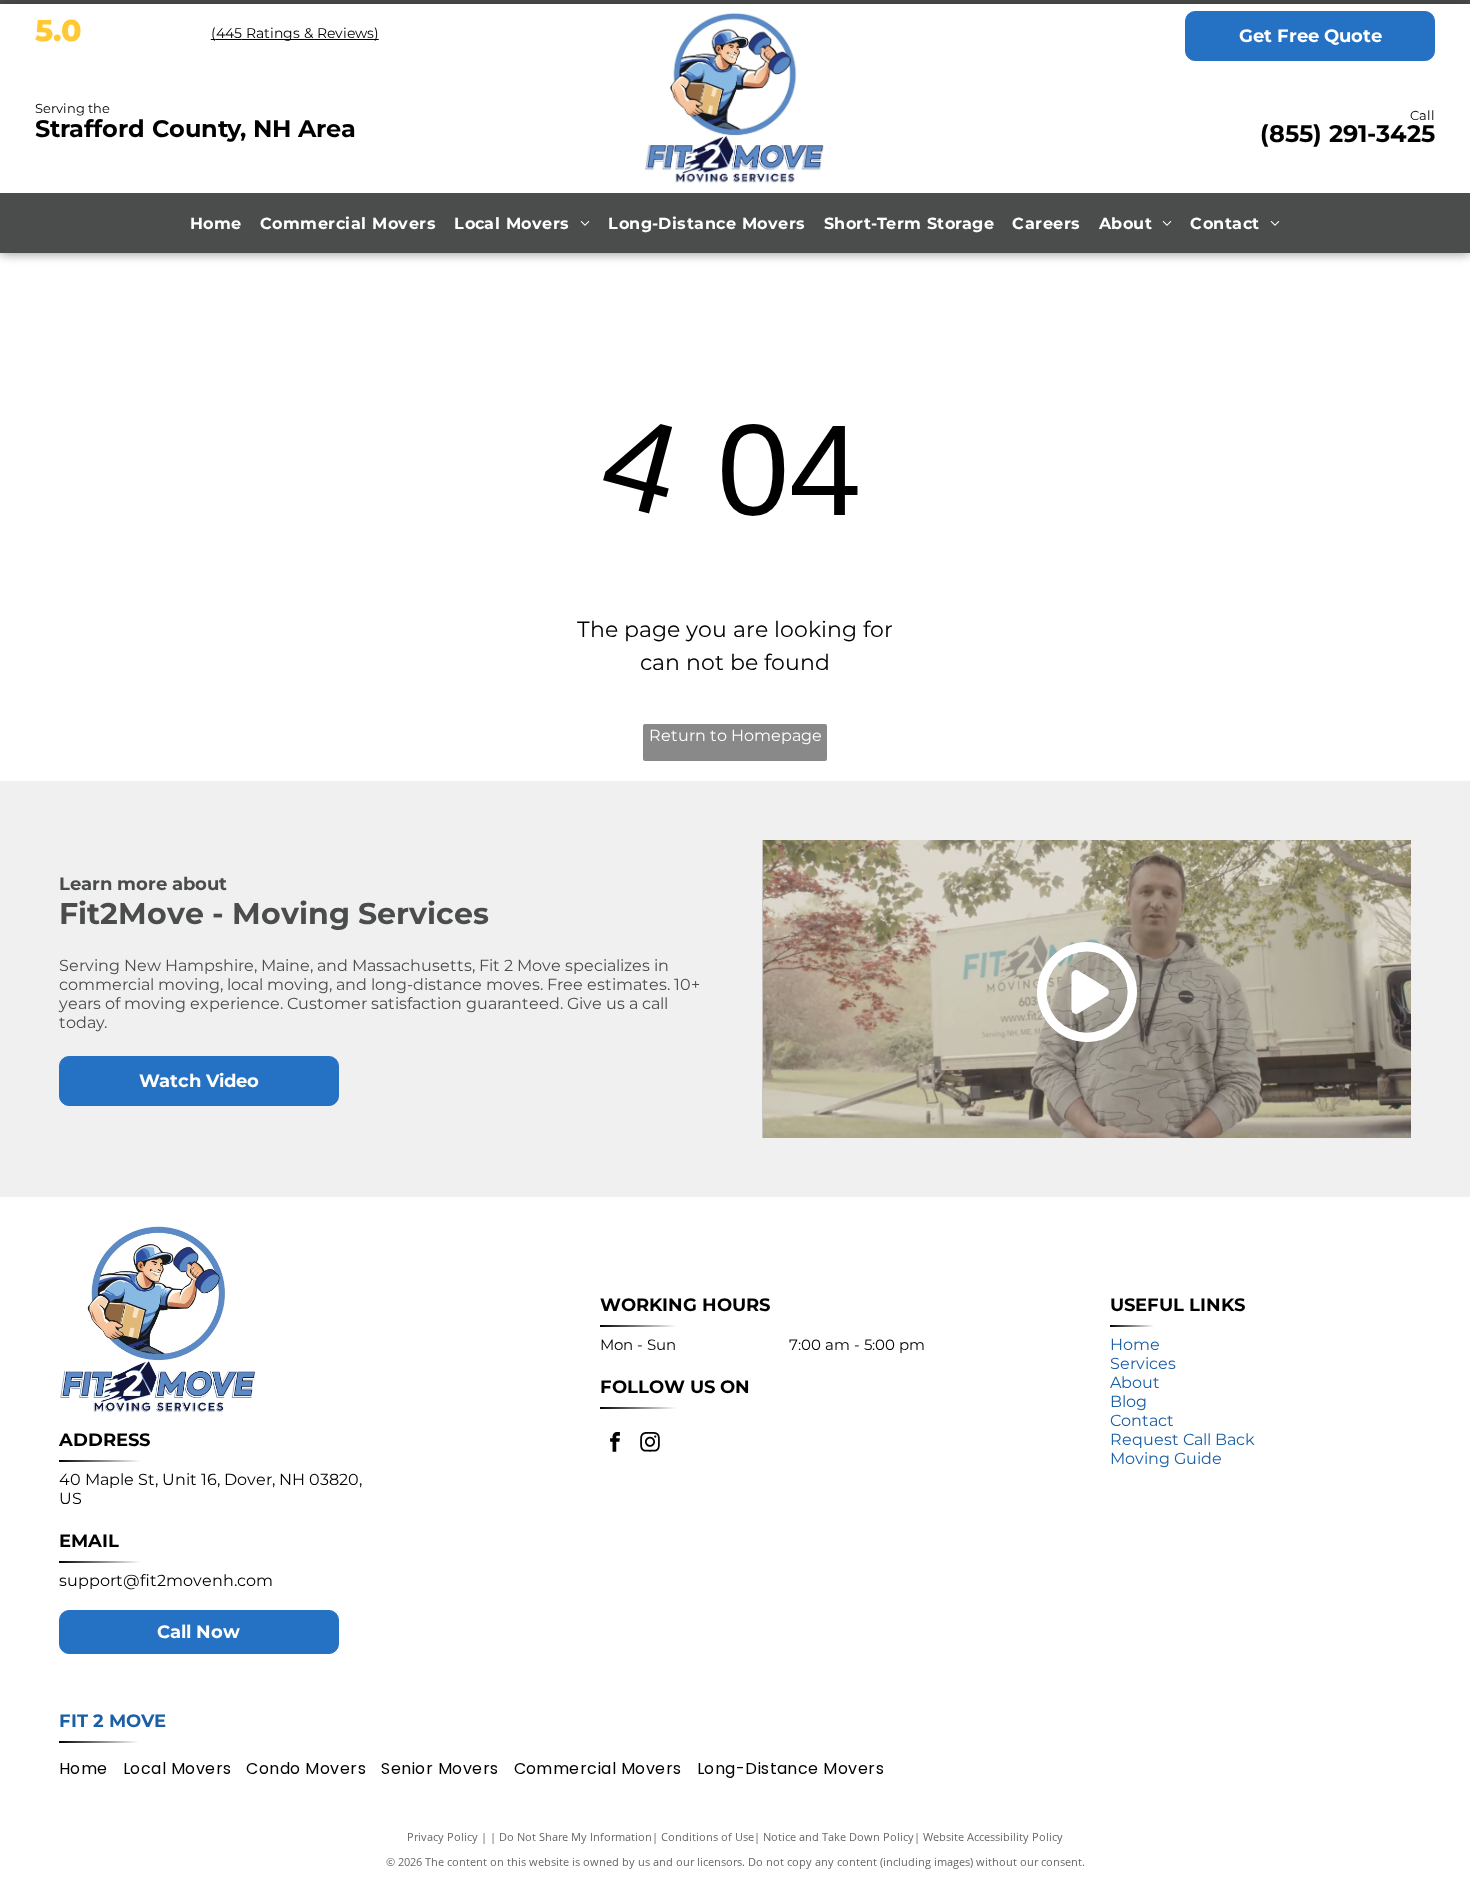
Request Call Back (1182, 1439)
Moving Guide (1166, 1458)
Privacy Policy (442, 1836)
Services (1143, 1363)
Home (1135, 1344)
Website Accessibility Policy (993, 1836)
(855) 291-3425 (1347, 133)
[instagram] (650, 1444)
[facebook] (615, 1444)
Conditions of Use (707, 1836)
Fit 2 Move (112, 1721)
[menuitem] (216, 223)
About (1135, 1382)
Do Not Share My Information (575, 1836)
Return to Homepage (735, 735)
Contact (1142, 1420)
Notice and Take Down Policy (838, 1836)
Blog (1128, 1401)
